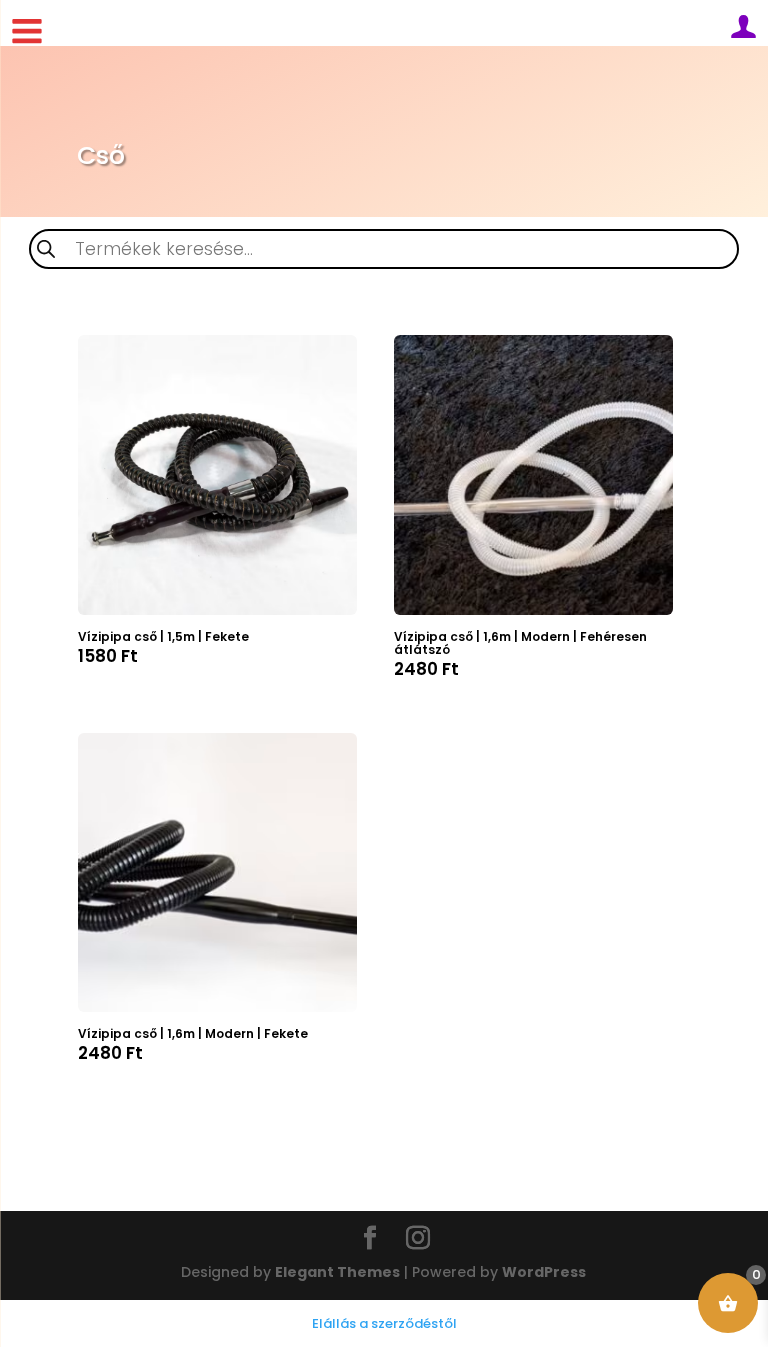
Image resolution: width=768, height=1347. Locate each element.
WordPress (544, 1272)
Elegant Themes (337, 1272)
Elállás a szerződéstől (384, 1323)
